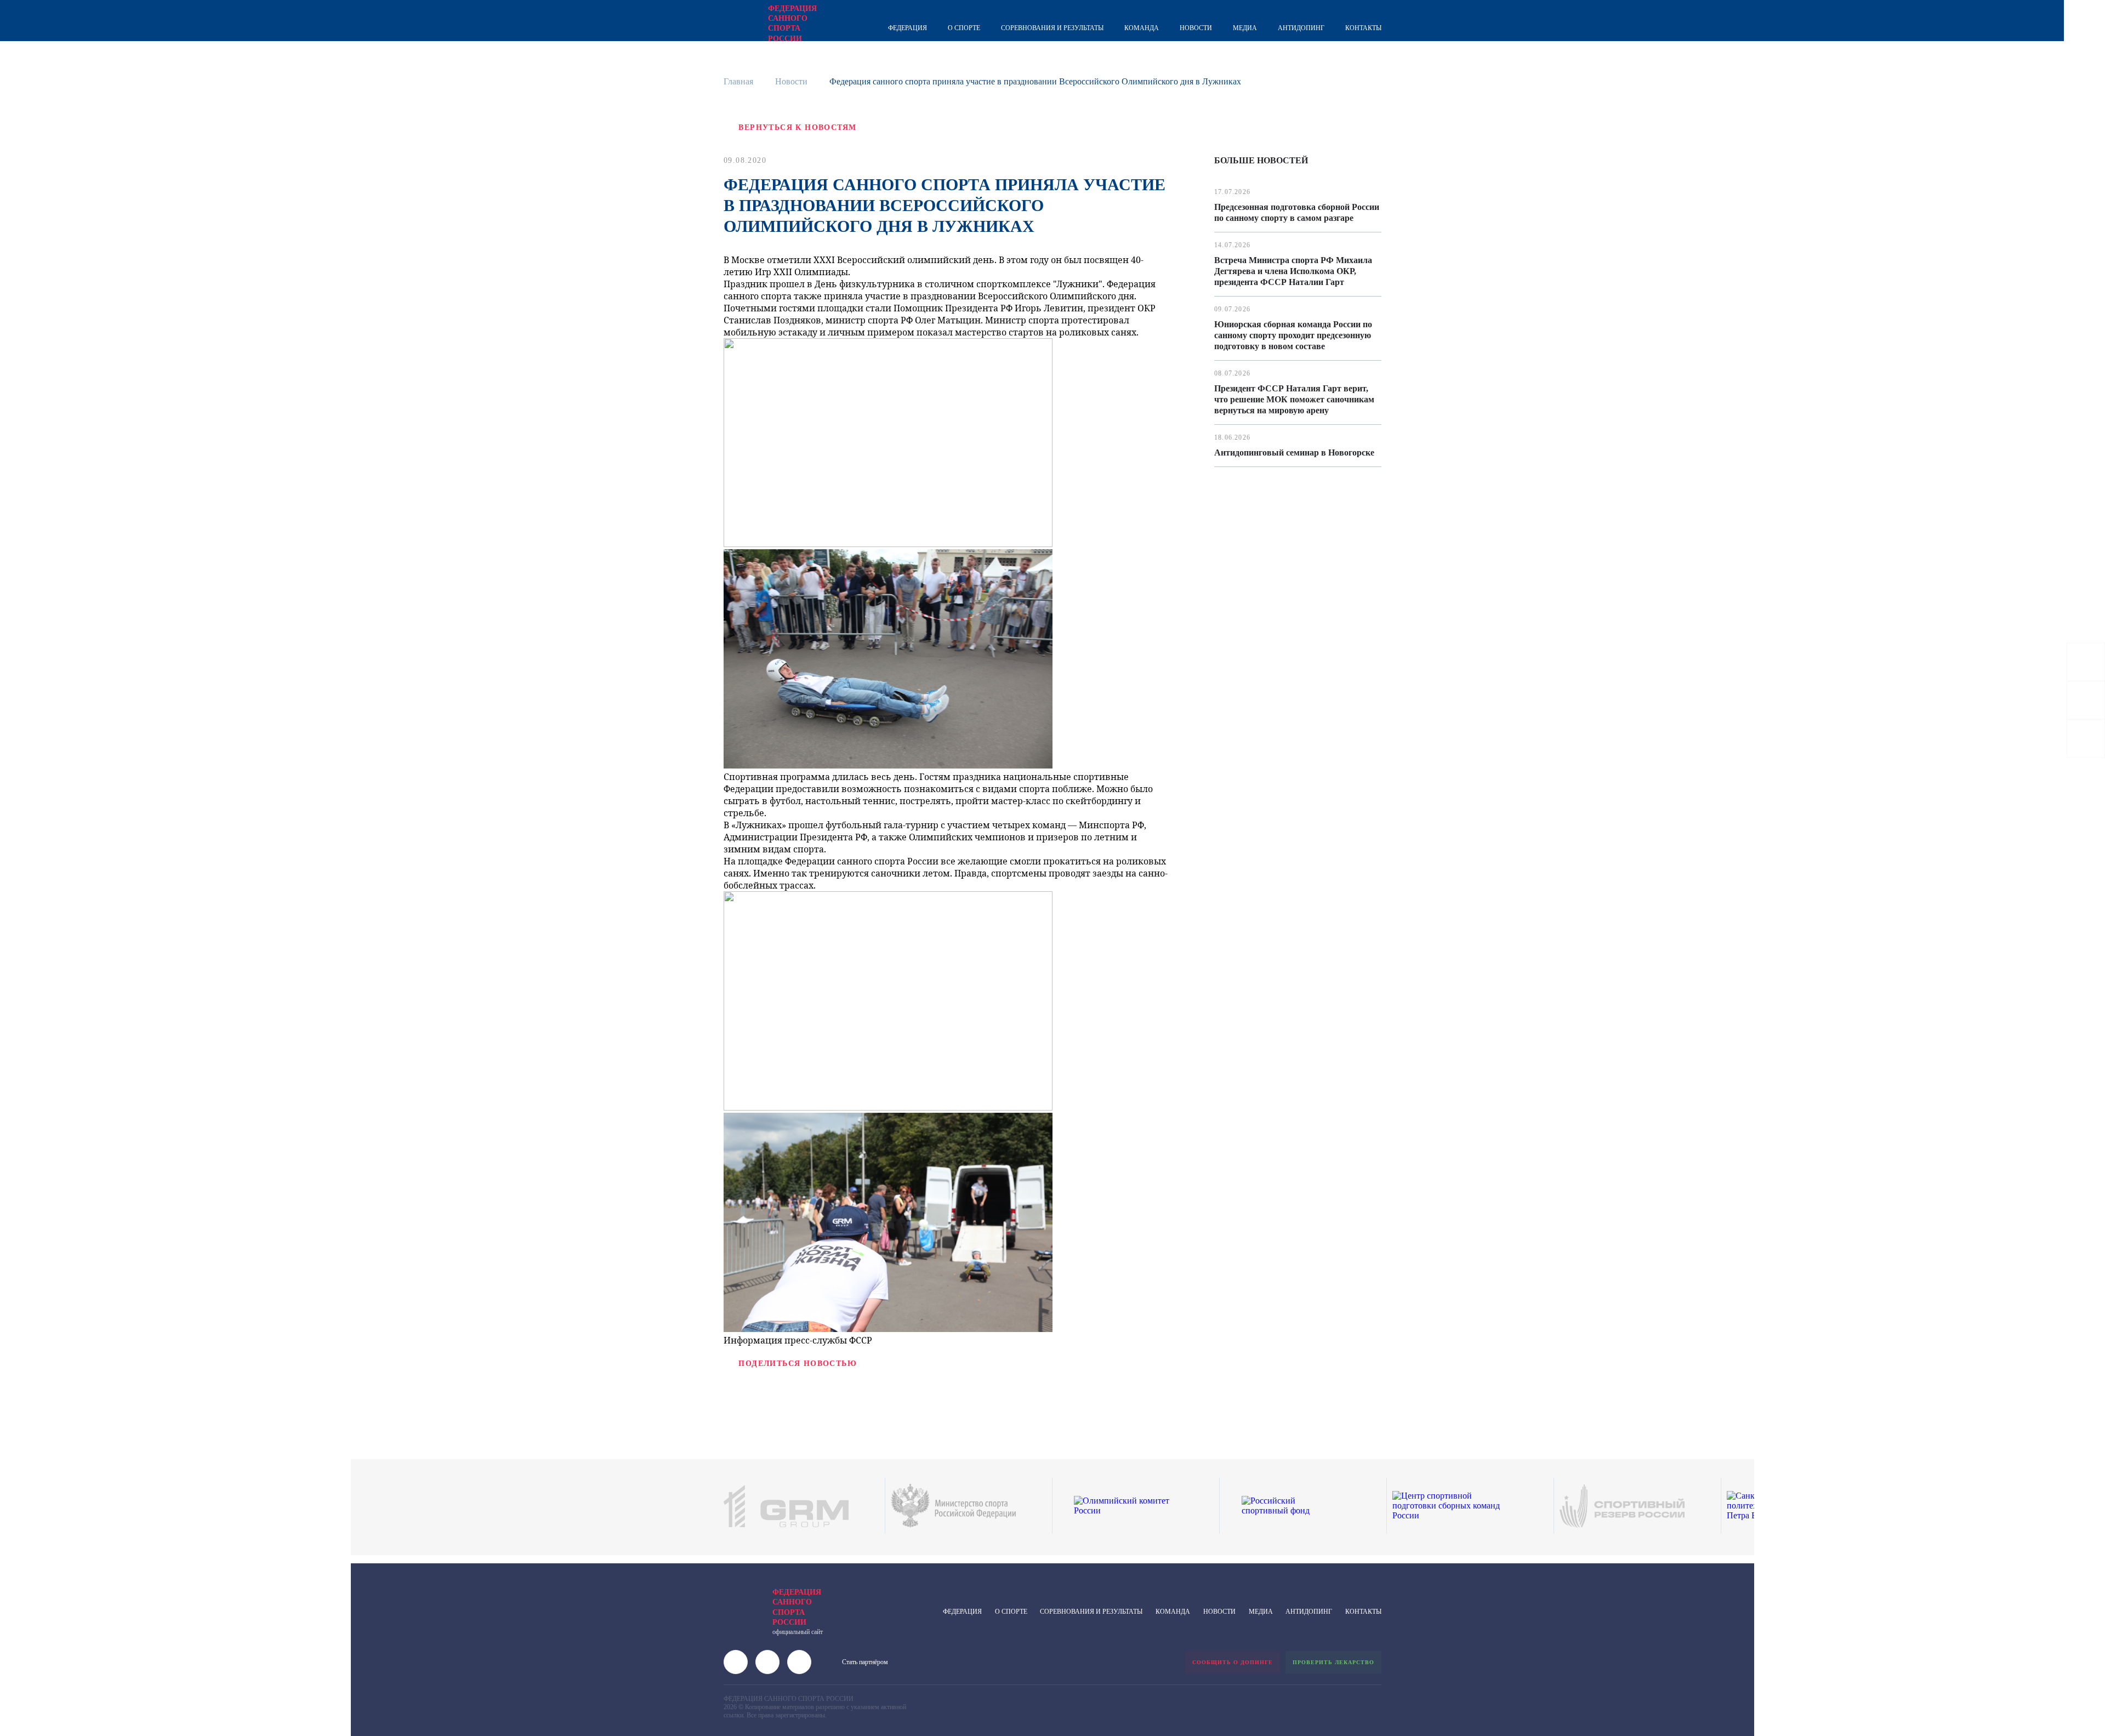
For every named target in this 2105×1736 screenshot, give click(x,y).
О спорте (964, 28)
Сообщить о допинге (1233, 1662)
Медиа (1245, 28)
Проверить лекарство (1333, 1662)
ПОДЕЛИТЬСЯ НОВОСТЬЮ (798, 1364)
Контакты (1363, 28)
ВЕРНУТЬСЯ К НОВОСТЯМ (797, 127)
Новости (1196, 28)
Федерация (908, 28)
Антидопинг (1301, 28)
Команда (1142, 28)
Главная (738, 81)
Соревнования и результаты (1052, 28)
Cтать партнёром (865, 1662)
